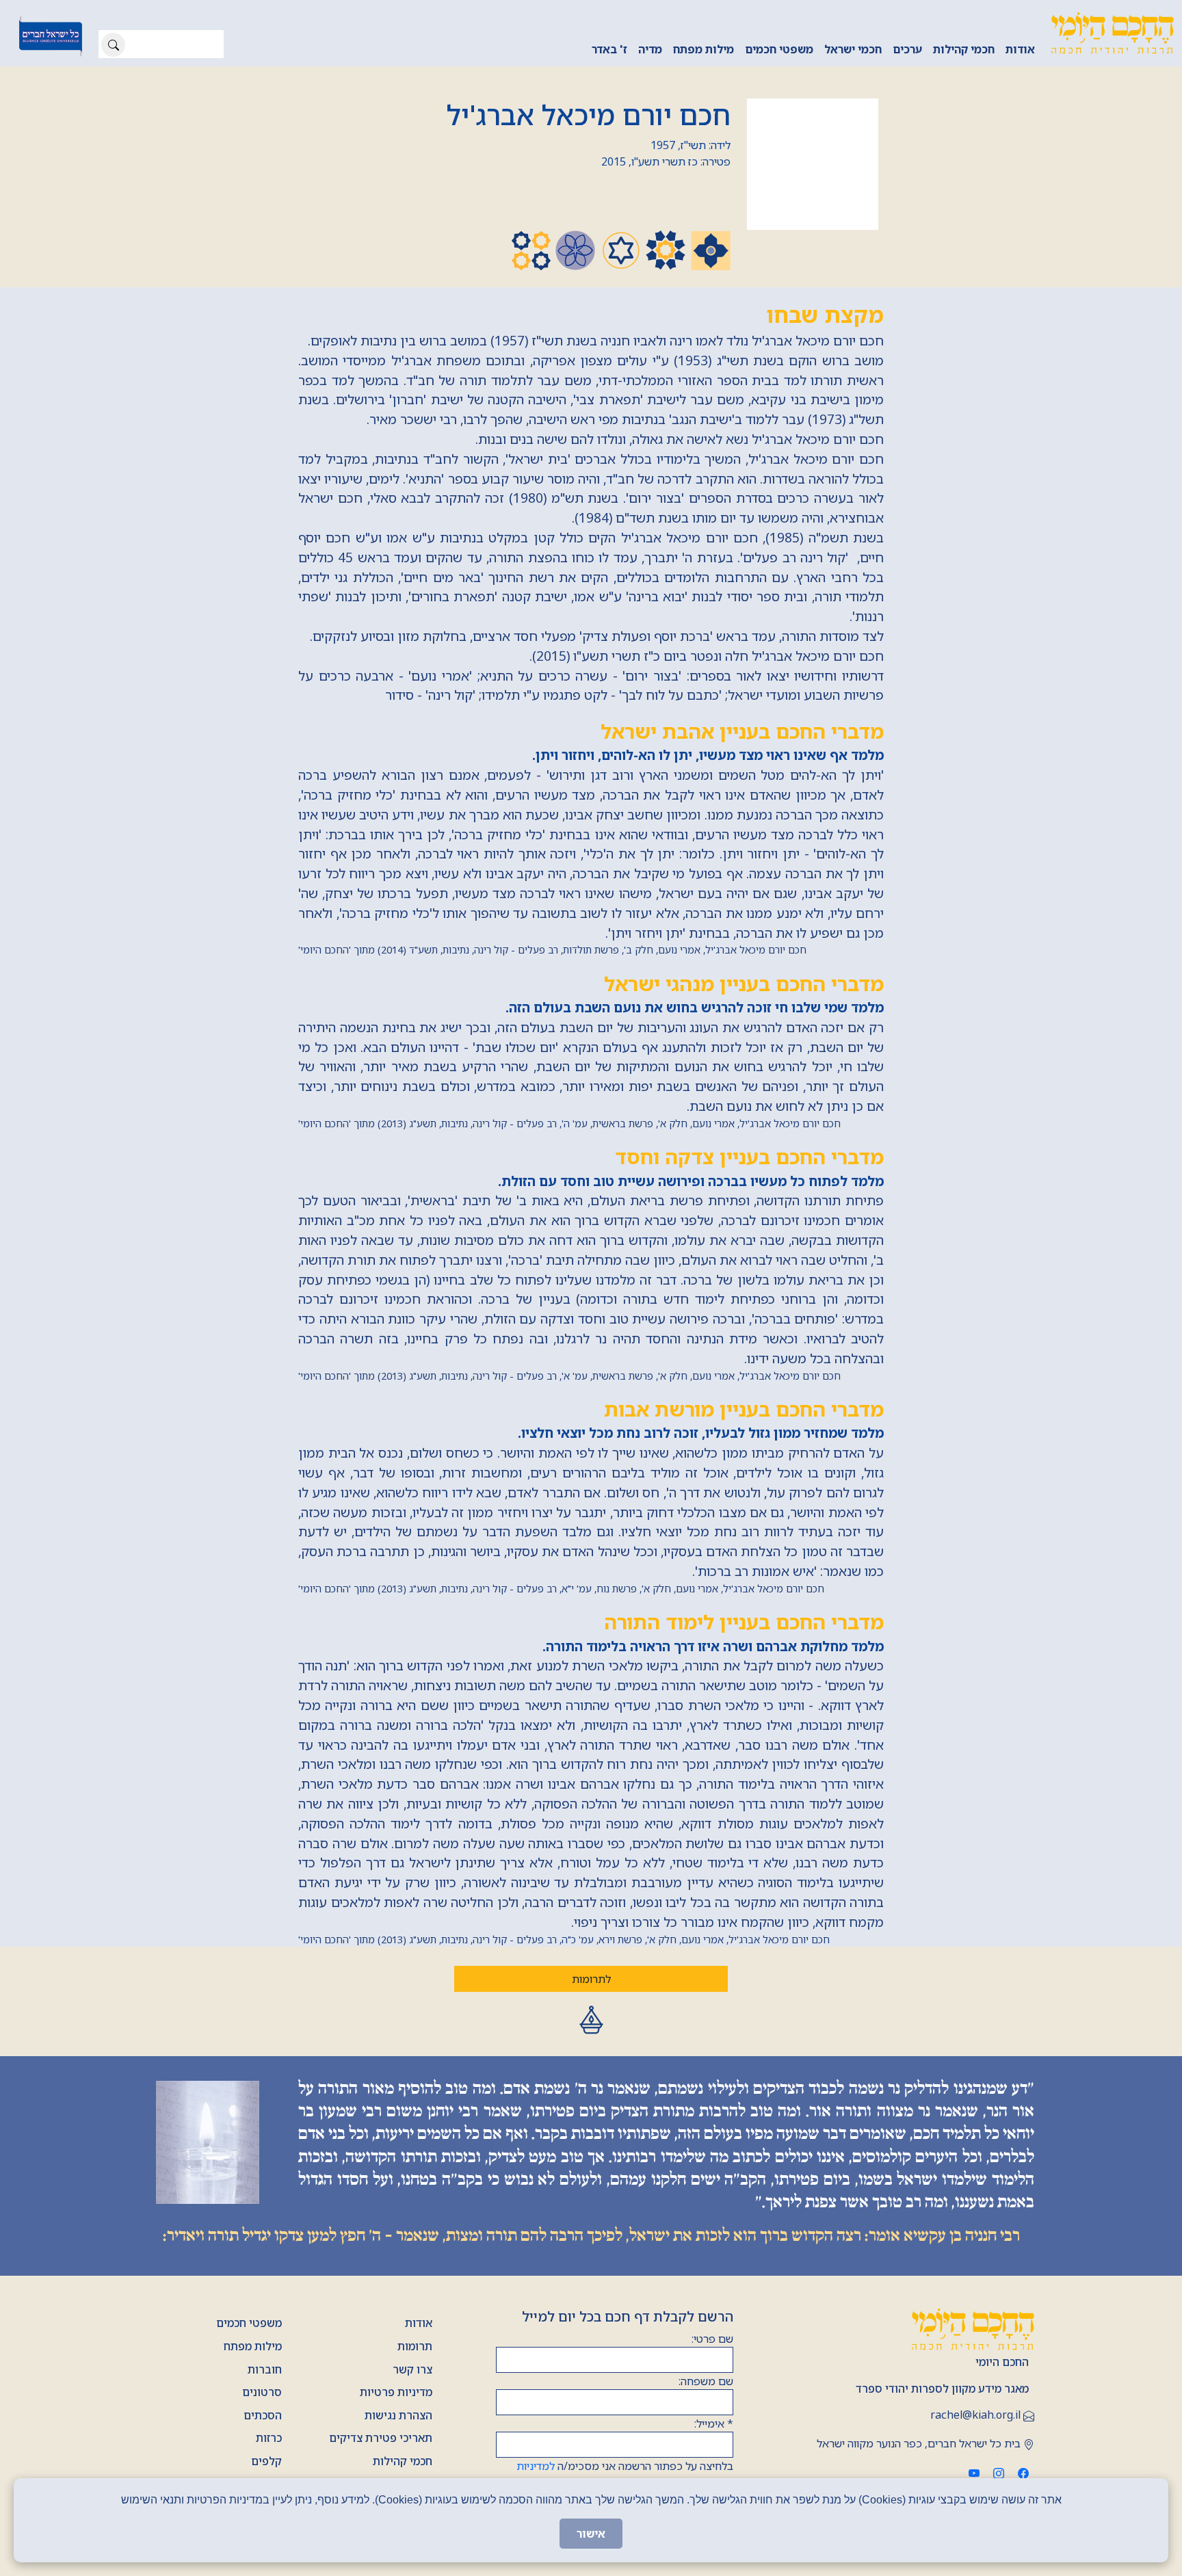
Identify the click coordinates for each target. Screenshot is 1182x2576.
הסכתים (263, 2415)
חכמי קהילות (964, 49)
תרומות (415, 2346)
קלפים (266, 2461)
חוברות (265, 2369)
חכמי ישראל (853, 49)
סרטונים (262, 2392)
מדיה (650, 49)
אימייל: (714, 2423)
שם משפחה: (706, 2381)
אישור (591, 2534)
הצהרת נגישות (398, 2415)
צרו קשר (412, 2369)
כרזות (269, 2438)
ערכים (907, 49)
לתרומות (591, 1979)
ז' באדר (609, 49)
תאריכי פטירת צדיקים (381, 2438)
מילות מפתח (704, 49)
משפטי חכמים (779, 49)
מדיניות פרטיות (396, 2392)
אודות (1020, 49)
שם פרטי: (712, 2339)
